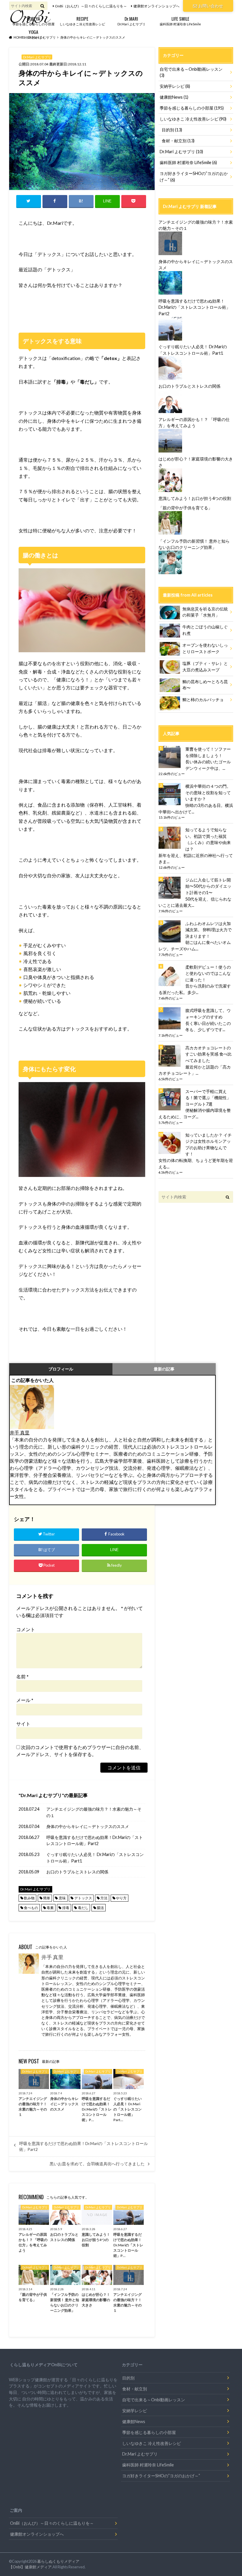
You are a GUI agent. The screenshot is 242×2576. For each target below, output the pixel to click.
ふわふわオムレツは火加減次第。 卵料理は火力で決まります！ (209, 930)
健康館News (174, 97)
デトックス (83, 1898)
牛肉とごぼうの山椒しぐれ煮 (205, 630)
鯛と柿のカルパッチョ (203, 700)
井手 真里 (20, 1433)
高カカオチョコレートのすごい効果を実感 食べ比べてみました (209, 1054)
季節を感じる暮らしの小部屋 (33, 20)
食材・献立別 (178, 141)
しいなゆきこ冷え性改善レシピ (82, 20)
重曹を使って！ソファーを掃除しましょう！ (208, 752)
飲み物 (29, 1898)
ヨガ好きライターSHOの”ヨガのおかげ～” (194, 177)
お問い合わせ (211, 6)
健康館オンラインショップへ (156, 6)
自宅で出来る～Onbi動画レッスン (191, 72)
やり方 (121, 1898)
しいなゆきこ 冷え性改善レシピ (193, 119)
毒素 (50, 1908)
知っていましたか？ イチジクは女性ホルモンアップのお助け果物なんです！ (209, 1145)
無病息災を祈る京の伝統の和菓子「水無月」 (205, 612)
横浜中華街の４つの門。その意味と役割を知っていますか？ (208, 792)
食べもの (31, 1908)
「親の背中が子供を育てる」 (185, 508)
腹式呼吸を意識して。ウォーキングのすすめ (208, 1014)
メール (25, 1700)
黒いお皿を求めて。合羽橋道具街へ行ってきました (97, 2164)
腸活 (100, 1908)
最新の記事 (164, 1369)
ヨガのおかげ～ (33, 34)
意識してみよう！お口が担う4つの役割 (195, 498)
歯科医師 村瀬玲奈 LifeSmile (180, 20)
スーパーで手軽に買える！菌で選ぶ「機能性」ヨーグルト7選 (208, 1098)
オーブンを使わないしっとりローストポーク (205, 648)
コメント (26, 1629)
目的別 (172, 130)
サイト (23, 1724)
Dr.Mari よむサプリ (131, 20)
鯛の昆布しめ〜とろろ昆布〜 (205, 685)
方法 (104, 1898)
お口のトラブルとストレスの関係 (77, 1872)
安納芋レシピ (175, 86)
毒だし (83, 1908)
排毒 (66, 1908)
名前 (22, 1676)
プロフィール (61, 1369)
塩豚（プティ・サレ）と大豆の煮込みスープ (205, 667)
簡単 (47, 1898)
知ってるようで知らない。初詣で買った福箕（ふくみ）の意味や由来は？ (208, 839)
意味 (62, 1898)
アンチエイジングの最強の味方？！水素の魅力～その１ (94, 1812)
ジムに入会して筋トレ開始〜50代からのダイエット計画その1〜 (208, 886)
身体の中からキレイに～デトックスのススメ (88, 1826)
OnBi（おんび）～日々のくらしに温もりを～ (91, 6)
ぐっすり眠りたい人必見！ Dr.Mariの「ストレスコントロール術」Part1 (95, 1858)
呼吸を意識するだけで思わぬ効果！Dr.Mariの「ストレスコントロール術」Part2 (95, 1841)
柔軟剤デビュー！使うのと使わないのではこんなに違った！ (208, 973)
